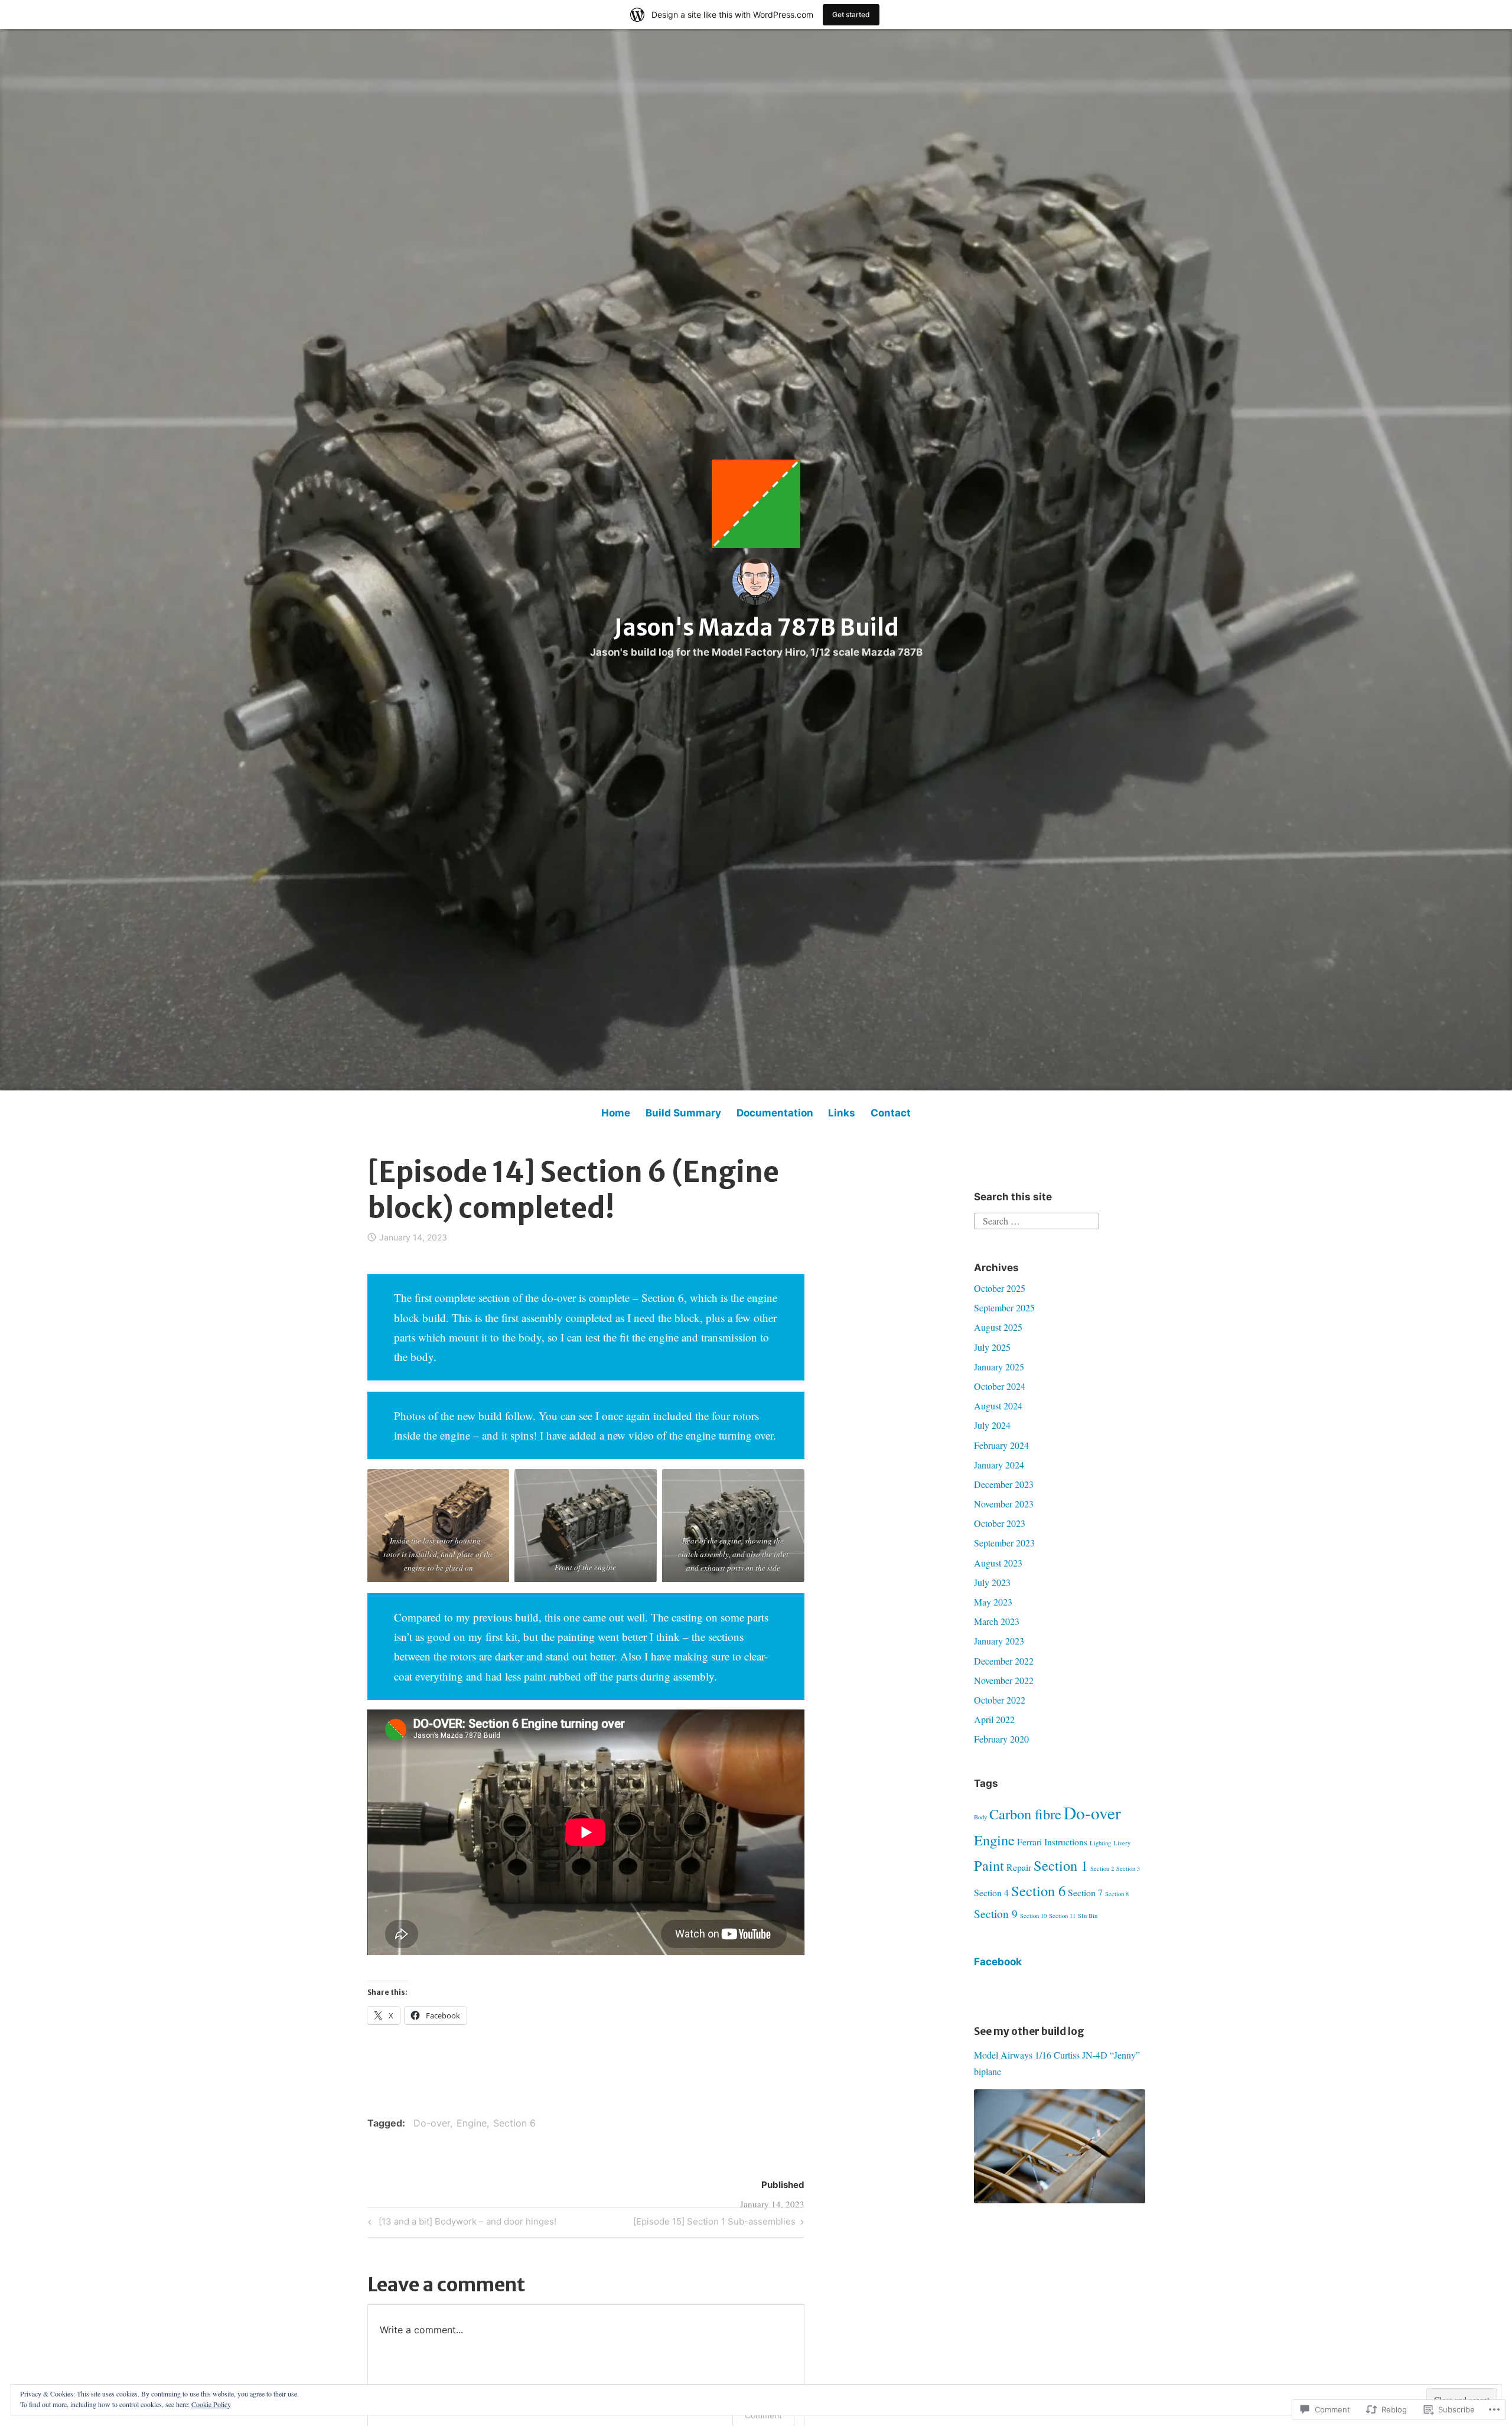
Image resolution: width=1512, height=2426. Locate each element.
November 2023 (1004, 1504)
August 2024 (998, 1406)
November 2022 (1004, 1680)
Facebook (998, 1962)
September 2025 (1004, 1308)
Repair (1019, 1867)
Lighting (1100, 1843)
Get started (851, 14)
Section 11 (1062, 1916)
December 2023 (1004, 1484)
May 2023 (993, 1602)
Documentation (775, 1113)
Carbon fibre (1025, 1814)
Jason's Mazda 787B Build (756, 628)
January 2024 (999, 1465)
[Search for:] (1037, 1219)
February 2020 (1001, 1739)
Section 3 (1128, 1868)
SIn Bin (1088, 1916)
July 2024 (992, 1425)
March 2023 (997, 1621)
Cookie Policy (211, 2404)
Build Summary (683, 1113)
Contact (891, 1113)
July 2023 (992, 1582)
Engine (472, 2123)
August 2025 (998, 1327)
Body (980, 1817)
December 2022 (1004, 1661)
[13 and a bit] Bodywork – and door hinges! (460, 2223)
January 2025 (999, 1367)
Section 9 (996, 1914)
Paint (989, 1865)
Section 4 (991, 1892)
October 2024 (1000, 1386)
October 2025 (1000, 1288)
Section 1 (1061, 1865)
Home (616, 1113)
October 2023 (1000, 1523)
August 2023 (998, 1563)
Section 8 (1117, 1894)
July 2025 (992, 1347)
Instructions (1066, 1842)
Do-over (432, 2123)
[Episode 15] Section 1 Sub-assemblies (714, 2223)
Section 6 (514, 2123)
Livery (1122, 1843)
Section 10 (1033, 1916)
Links (842, 1113)
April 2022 (994, 1719)
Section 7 (1085, 1892)
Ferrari (1029, 1842)
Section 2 (1102, 1868)
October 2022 (1000, 1700)
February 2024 (1001, 1445)
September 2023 (1004, 1543)
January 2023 (999, 1641)
